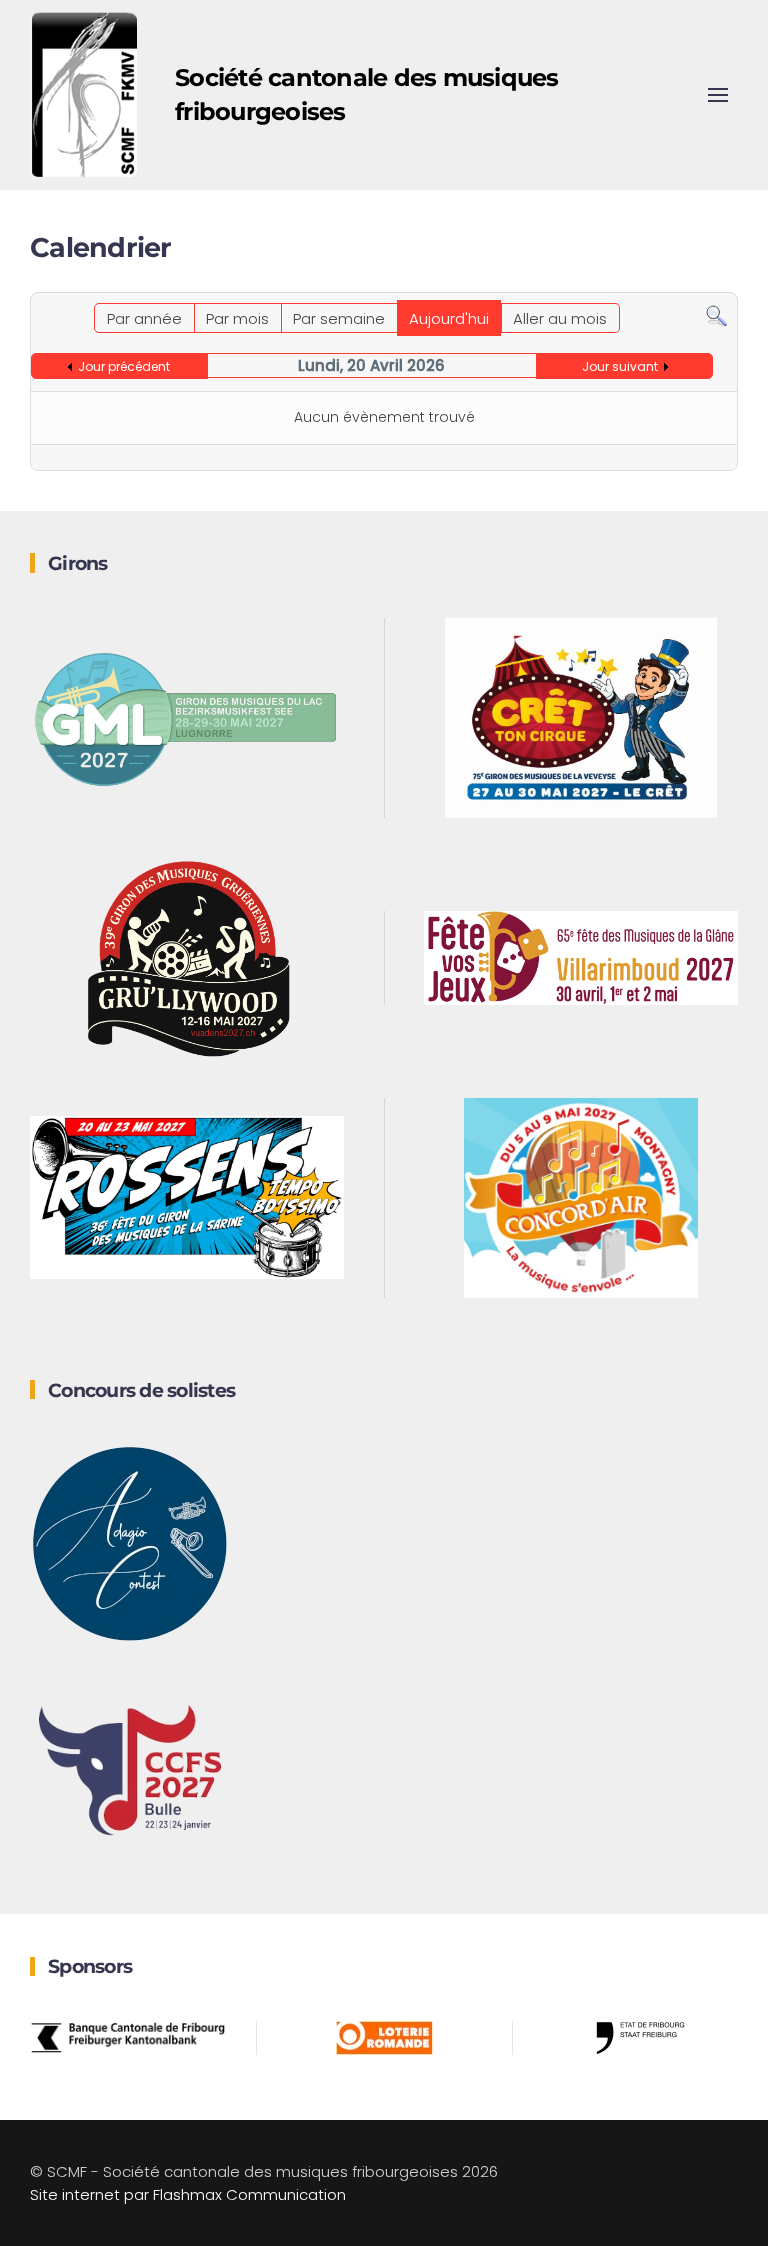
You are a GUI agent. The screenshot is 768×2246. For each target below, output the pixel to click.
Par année (144, 318)
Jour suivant (620, 366)
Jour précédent (124, 366)
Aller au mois (560, 318)
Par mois (237, 318)
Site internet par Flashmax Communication (188, 2194)
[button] (718, 95)
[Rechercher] (716, 314)
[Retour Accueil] (85, 95)
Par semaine (339, 318)
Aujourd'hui (449, 318)
